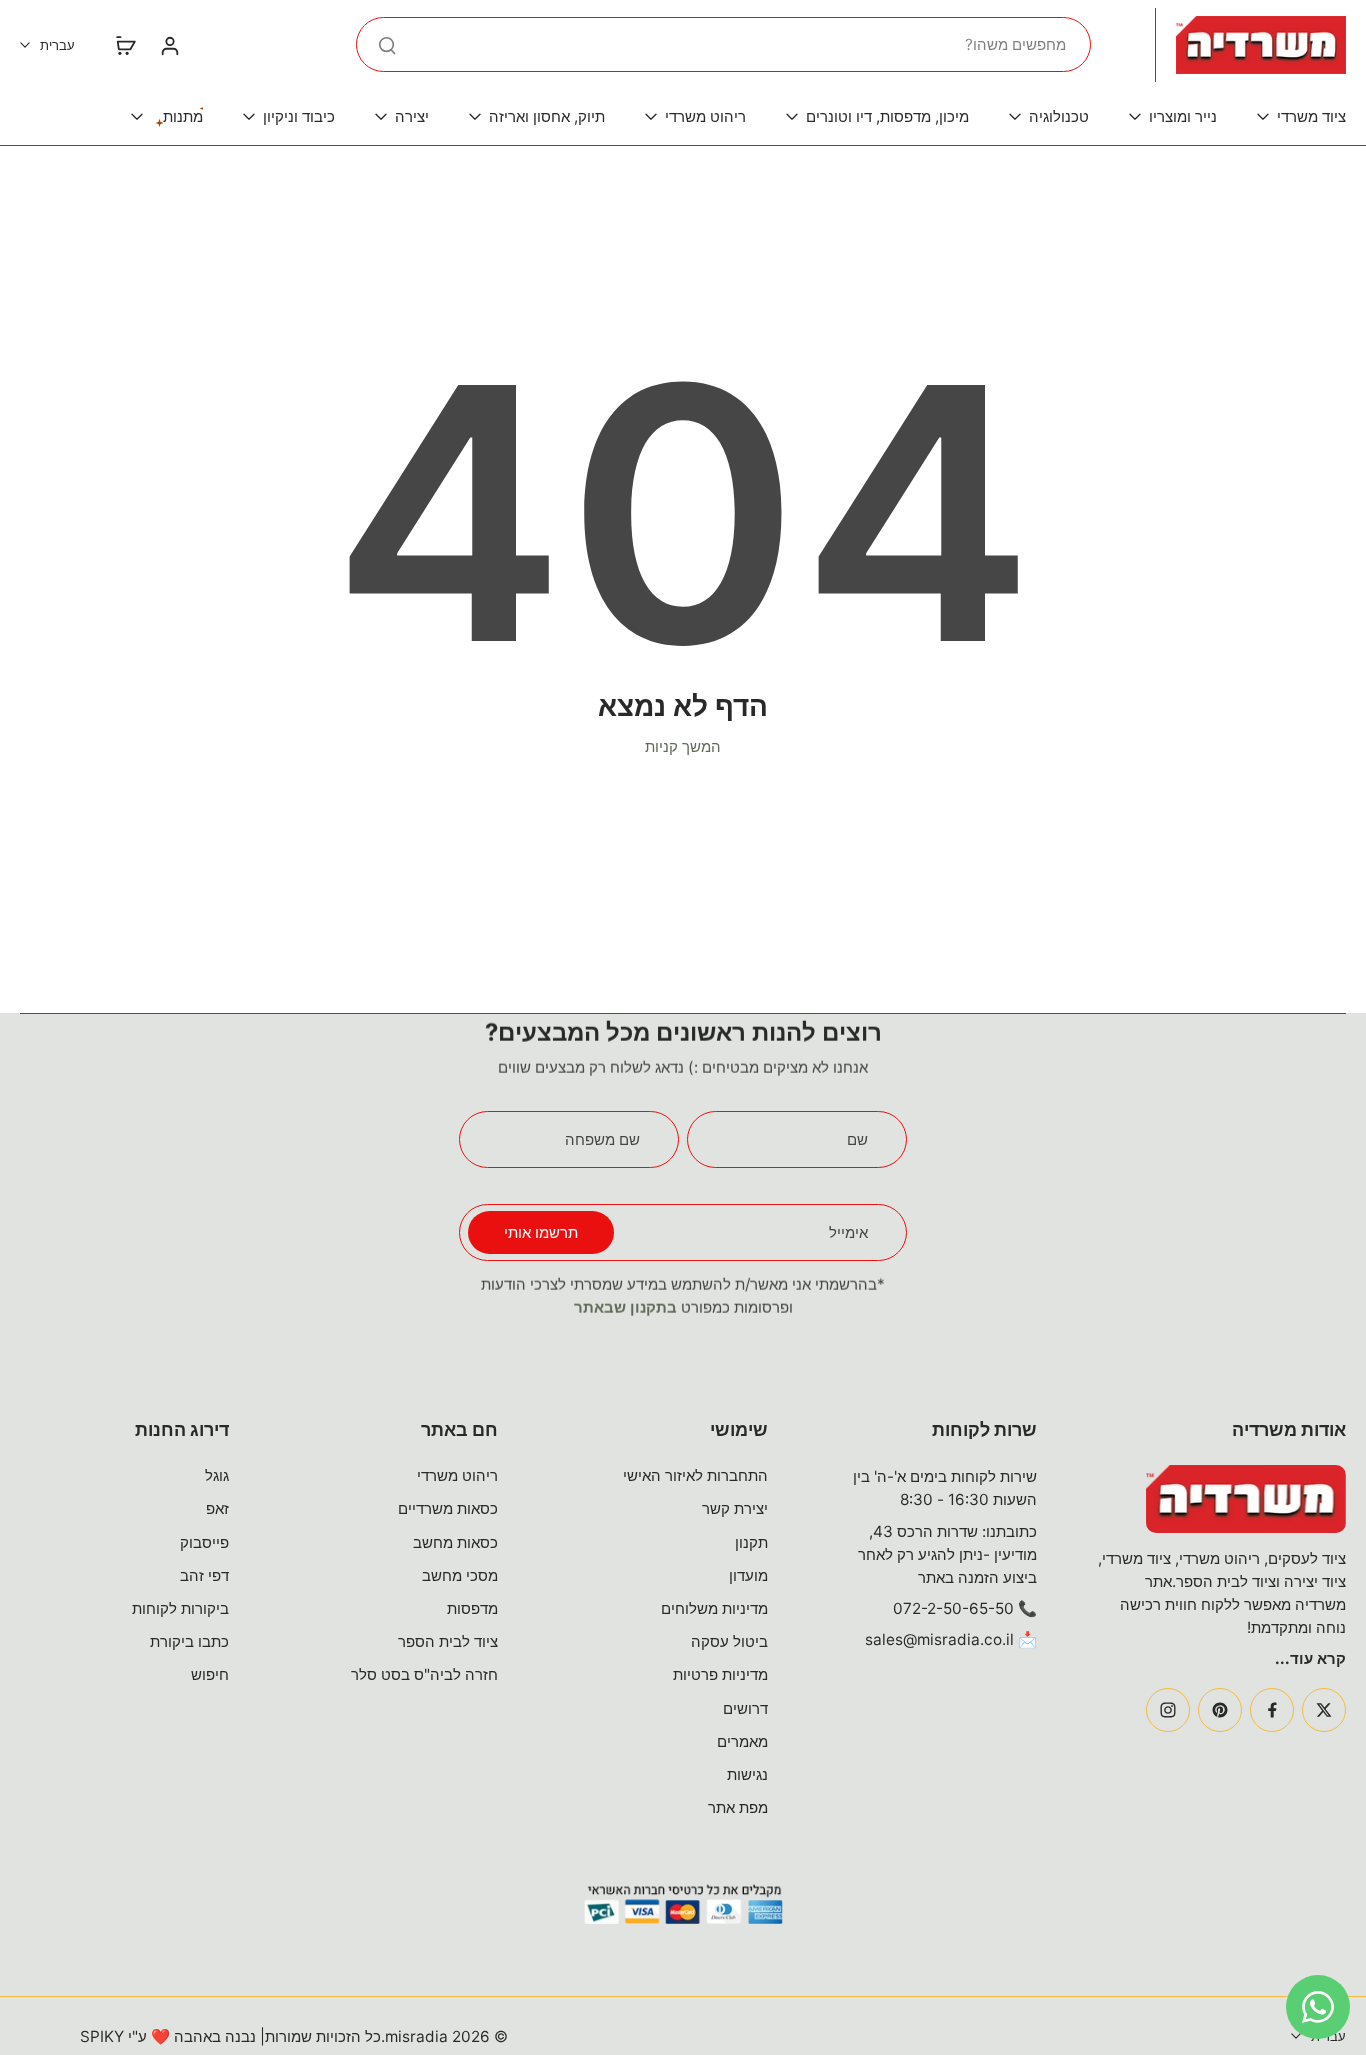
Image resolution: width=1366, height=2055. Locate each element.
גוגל (217, 1475)
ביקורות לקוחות (180, 1608)
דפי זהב (204, 1575)
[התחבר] (169, 45)
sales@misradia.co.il (939, 1639)
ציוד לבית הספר (448, 1641)
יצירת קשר (735, 1508)
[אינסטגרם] (1168, 1710)
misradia (416, 2036)
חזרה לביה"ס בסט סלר (424, 1674)
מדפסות (472, 1608)
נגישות (747, 1774)
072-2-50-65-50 (953, 1608)
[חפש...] (387, 45)
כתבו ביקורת (189, 1641)
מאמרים (742, 1741)
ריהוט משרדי (457, 1475)
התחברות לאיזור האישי (695, 1475)
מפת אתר (738, 1807)
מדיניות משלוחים (714, 1608)
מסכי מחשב (460, 1575)
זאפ (217, 1508)
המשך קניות (683, 746)
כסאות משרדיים (448, 1508)
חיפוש (210, 1674)
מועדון (748, 1575)
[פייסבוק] (1272, 1710)
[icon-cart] (125, 45)
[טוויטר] (1324, 1710)
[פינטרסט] (1220, 1710)
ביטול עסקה (729, 1641)
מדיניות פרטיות (720, 1674)
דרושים (745, 1708)
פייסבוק (204, 1542)
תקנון (751, 1542)
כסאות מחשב (455, 1542)
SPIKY (102, 2036)
